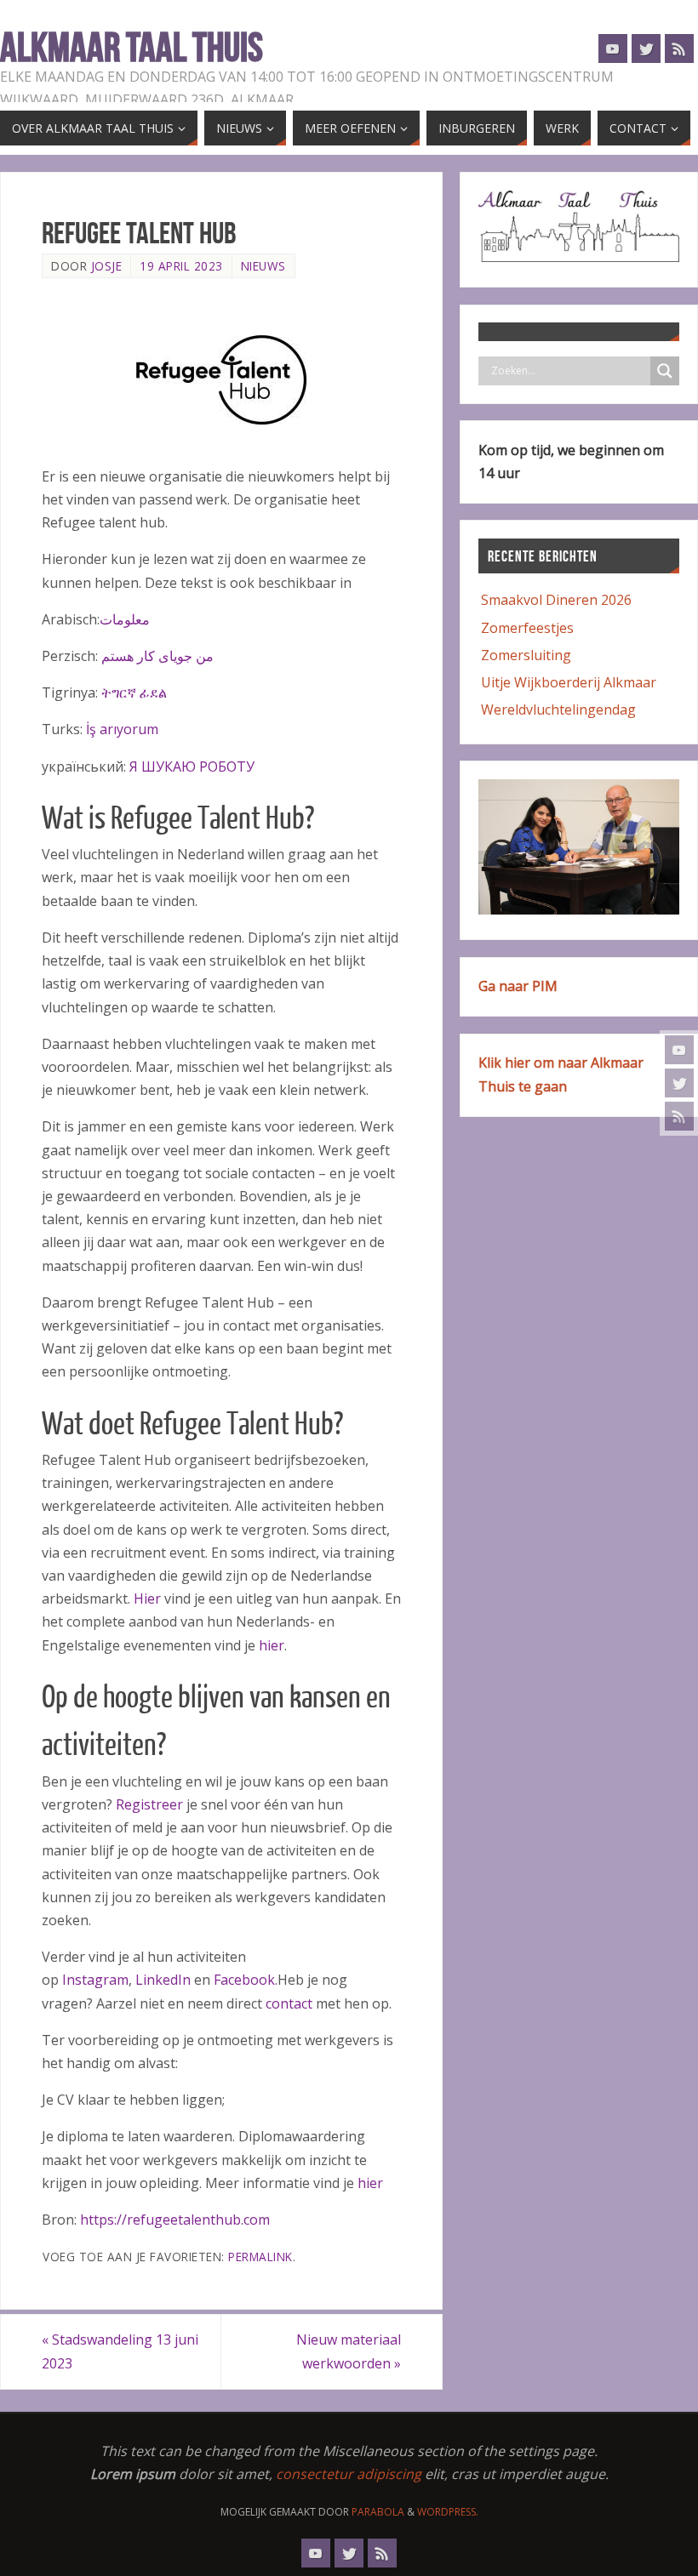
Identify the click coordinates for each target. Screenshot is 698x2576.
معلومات (125, 619)
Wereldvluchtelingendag (558, 710)
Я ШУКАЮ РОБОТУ (192, 767)
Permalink (260, 2257)
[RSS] (679, 1116)
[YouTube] (679, 1050)
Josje (107, 266)
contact (289, 2003)
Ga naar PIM (518, 986)
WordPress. (448, 2512)
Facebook (244, 1980)
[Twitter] (679, 1083)
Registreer (149, 1804)
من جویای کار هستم (157, 656)
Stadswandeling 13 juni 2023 (120, 2351)
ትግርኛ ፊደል (134, 692)
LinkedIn (163, 1980)
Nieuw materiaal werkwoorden (349, 2351)
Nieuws (263, 266)
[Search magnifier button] (665, 371)
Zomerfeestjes (527, 628)
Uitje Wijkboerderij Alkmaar (569, 682)
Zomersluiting (526, 655)
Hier (147, 1599)
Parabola (378, 2512)
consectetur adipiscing (349, 2474)
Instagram (95, 1980)
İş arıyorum (122, 729)
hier (272, 1645)
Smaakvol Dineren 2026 (556, 600)
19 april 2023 (181, 266)
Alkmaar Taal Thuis (132, 48)
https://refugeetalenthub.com (175, 2220)
